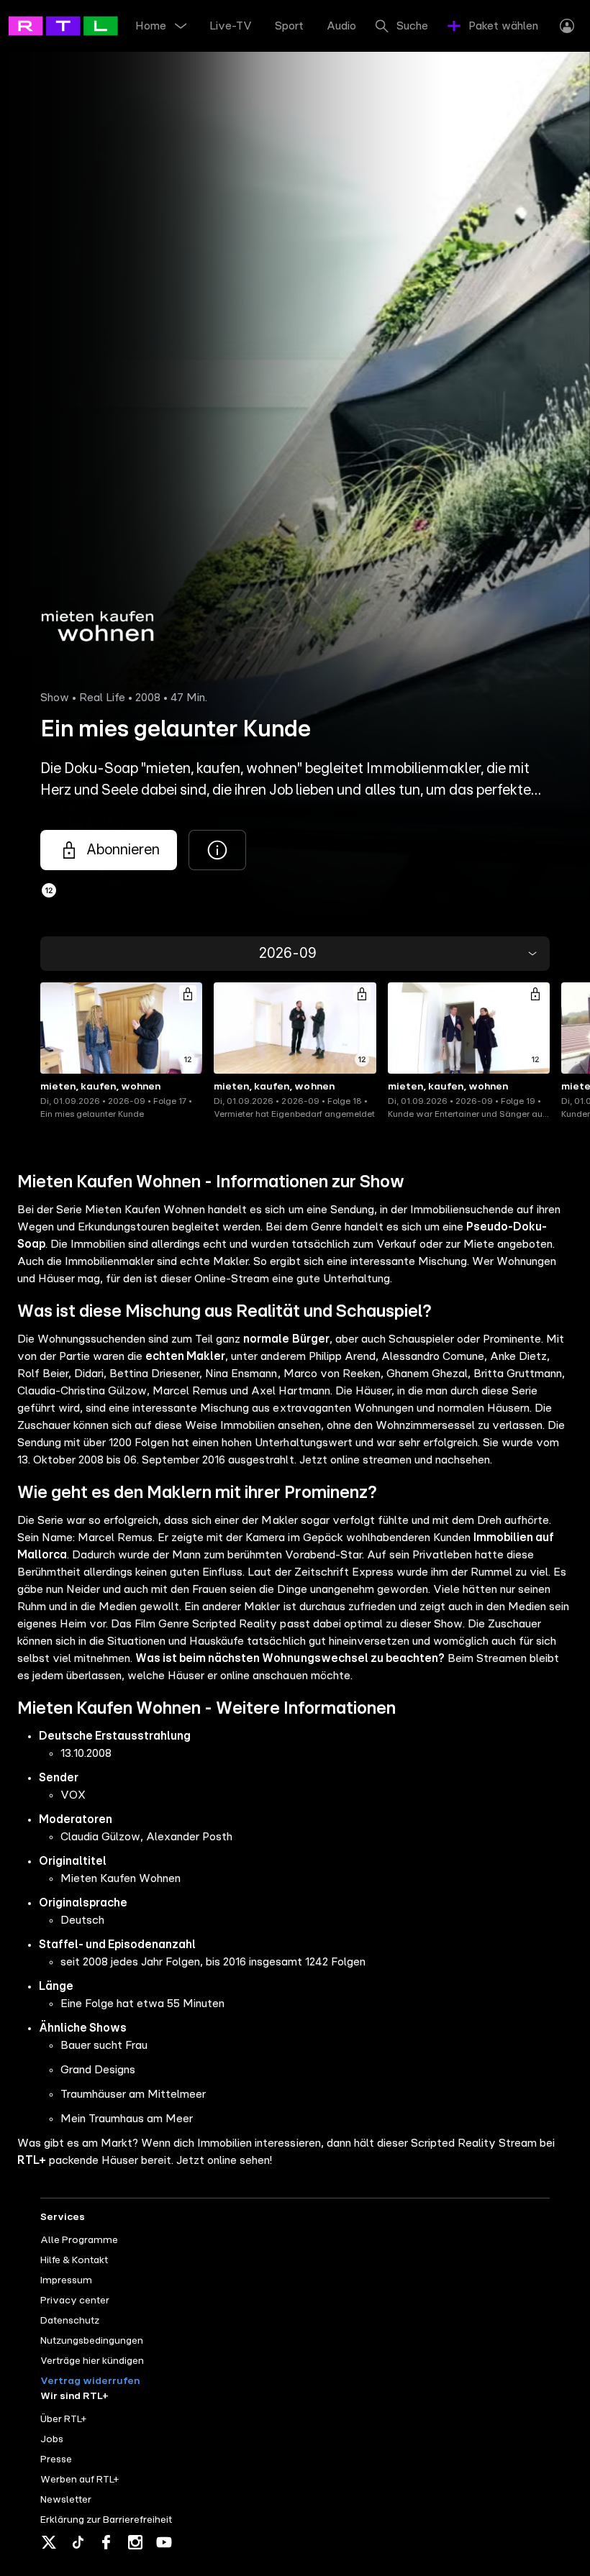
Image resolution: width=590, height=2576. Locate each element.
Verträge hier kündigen (92, 2361)
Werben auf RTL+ (80, 2480)
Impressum (66, 2280)
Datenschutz (70, 2321)
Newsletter (66, 2500)
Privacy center (75, 2301)
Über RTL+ (63, 2419)
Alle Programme (79, 2240)
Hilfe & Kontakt (74, 2260)
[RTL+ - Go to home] (73, 25)
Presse (56, 2459)
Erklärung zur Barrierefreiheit (106, 2520)
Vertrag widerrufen (90, 2381)
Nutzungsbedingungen (92, 2341)
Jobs (52, 2439)
